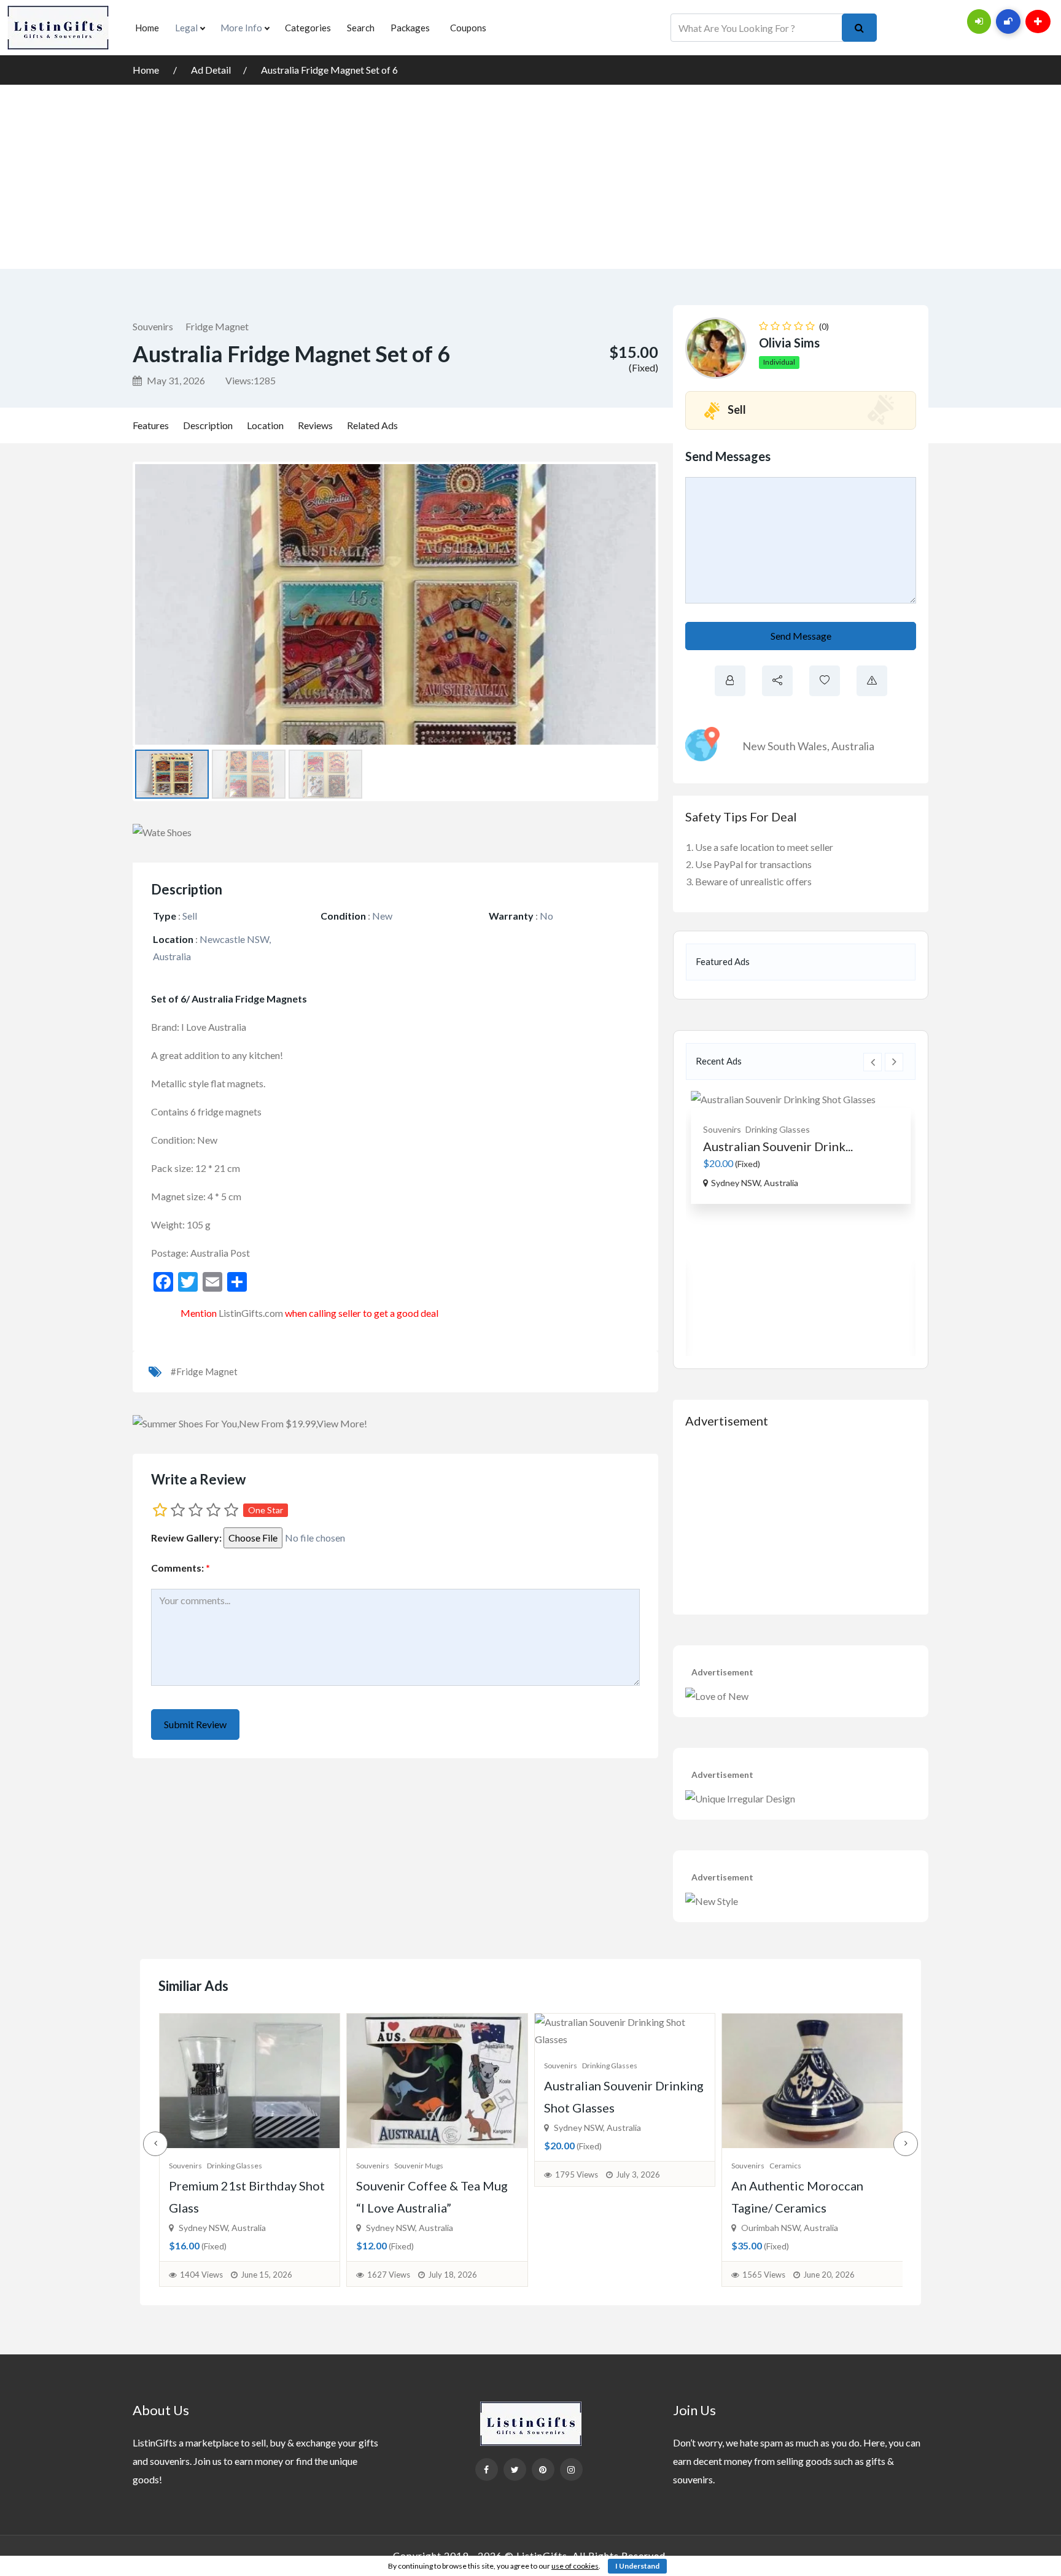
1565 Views (576, 2275)
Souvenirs (153, 326)
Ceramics (597, 2166)
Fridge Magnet (217, 326)
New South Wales (785, 746)
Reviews (315, 425)
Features (151, 425)
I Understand (637, 2566)
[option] (801, 1147)
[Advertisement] (530, 177)
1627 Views (201, 2275)
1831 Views (764, 2174)
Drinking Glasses (778, 1129)
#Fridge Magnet (204, 1371)
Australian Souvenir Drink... (778, 1146)
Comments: (181, 1568)
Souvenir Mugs (231, 2166)
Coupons (468, 28)
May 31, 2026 (175, 380)
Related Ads (372, 425)
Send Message (801, 636)
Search (361, 28)
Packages (410, 28)
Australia (853, 746)
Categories (308, 28)
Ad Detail (211, 70)
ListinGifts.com (251, 1313)
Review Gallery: (186, 1538)
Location (265, 425)
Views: (251, 380)
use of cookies (575, 2566)
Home (147, 28)
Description (208, 425)
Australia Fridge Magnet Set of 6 (329, 70)
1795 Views (389, 2174)
